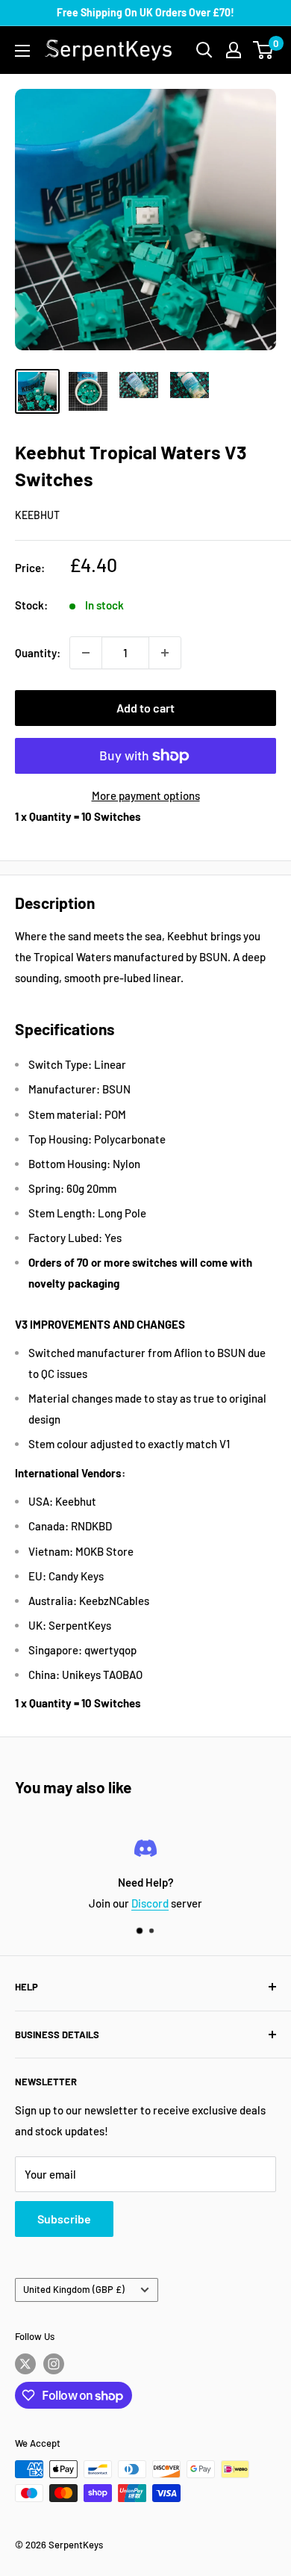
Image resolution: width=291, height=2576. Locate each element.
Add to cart (145, 708)
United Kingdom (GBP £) (74, 2289)
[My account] (234, 50)
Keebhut (37, 515)
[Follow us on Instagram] (54, 2364)
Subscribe (64, 2219)
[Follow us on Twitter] (25, 2364)
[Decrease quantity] (86, 653)
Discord (150, 1903)
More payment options (146, 795)
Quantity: (38, 653)
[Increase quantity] (165, 653)
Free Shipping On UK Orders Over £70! (145, 12)
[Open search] (204, 50)
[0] (264, 50)
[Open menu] (22, 51)
